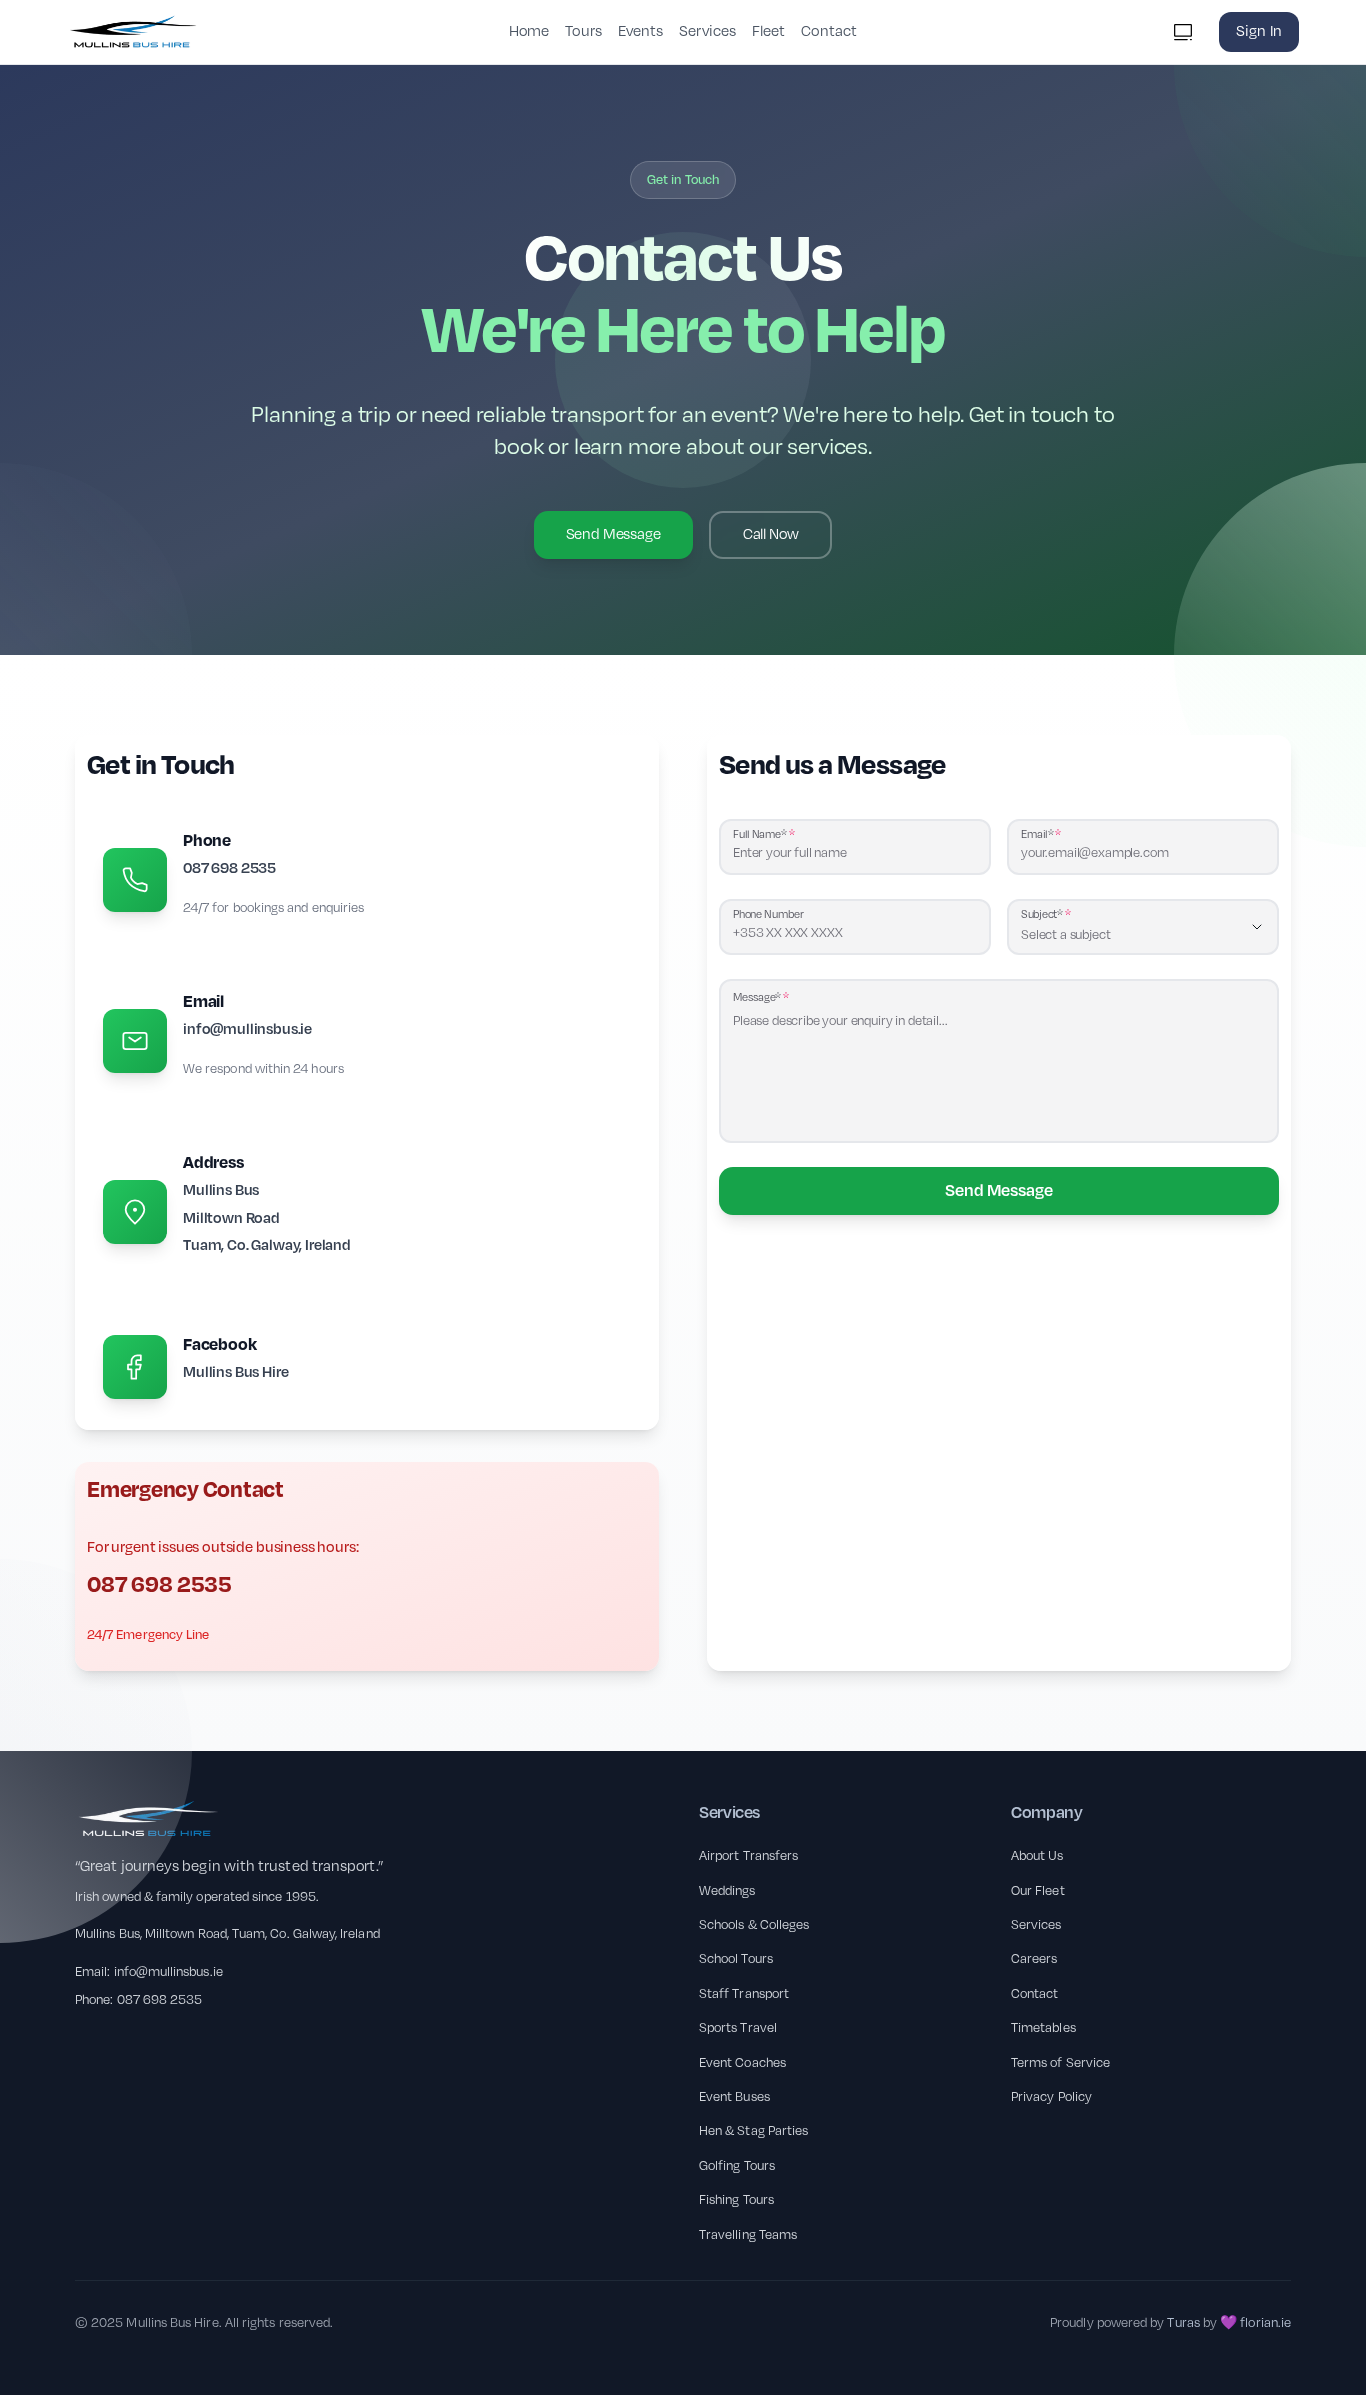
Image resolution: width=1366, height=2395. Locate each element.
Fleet (768, 31)
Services (707, 31)
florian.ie (1265, 2323)
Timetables (1043, 2028)
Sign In (1259, 31)
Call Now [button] (771, 534)
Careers (1034, 1959)
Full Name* (760, 834)
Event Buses (734, 2097)
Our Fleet (1038, 1891)
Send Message (998, 1191)
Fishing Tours (736, 2200)
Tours (583, 31)
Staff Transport (744, 1994)
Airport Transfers (748, 1856)
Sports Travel (738, 2028)
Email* (1037, 834)
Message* (757, 997)
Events (640, 31)
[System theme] (1183, 32)
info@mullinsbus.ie (168, 1972)
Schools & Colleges (754, 1925)
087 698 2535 (160, 2000)
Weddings (727, 1891)
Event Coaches (742, 2063)
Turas (1183, 2323)
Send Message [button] (613, 534)
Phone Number (768, 914)
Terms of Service (1060, 2063)
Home (529, 31)
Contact (829, 31)
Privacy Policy (1051, 2097)
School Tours (736, 1959)
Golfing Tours (737, 2166)
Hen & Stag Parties (753, 2131)
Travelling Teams (748, 2235)
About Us (1037, 1856)
